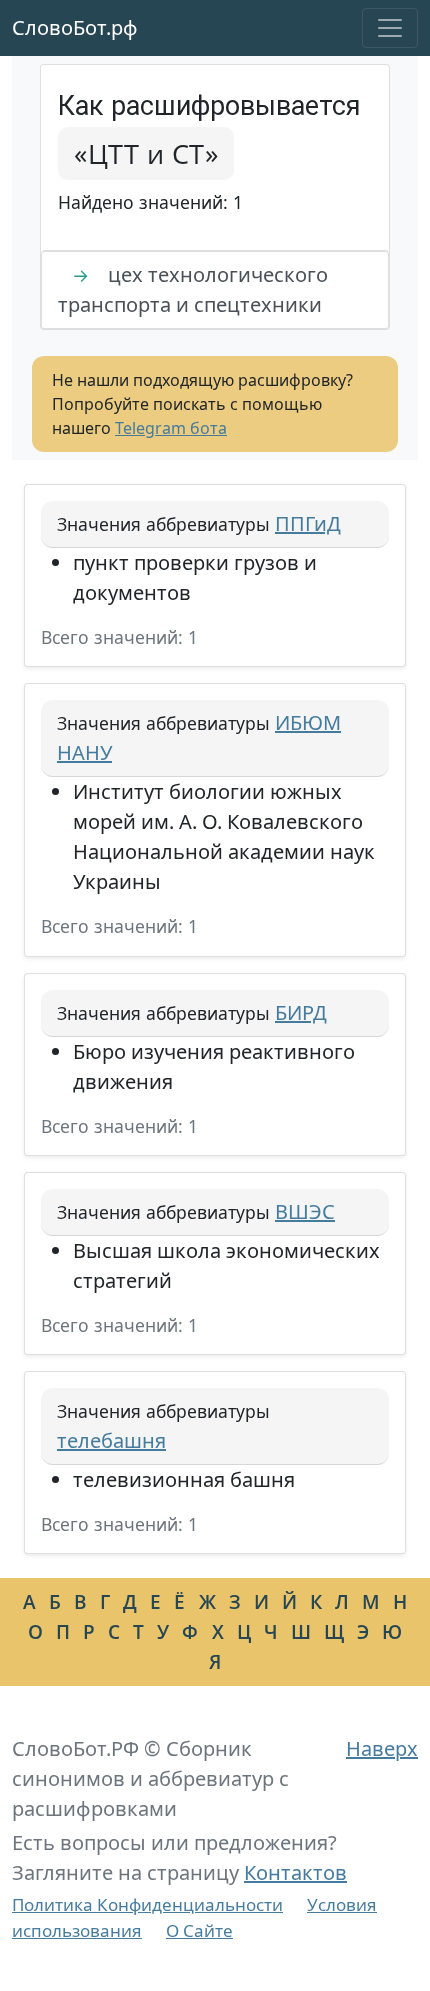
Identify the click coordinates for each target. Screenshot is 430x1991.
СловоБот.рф (75, 27)
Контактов (295, 1872)
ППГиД (308, 523)
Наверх (382, 1748)
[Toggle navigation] (390, 28)
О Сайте (199, 1930)
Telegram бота (171, 428)
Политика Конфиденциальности (147, 1904)
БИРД (301, 1012)
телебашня (111, 1440)
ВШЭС (305, 1211)
